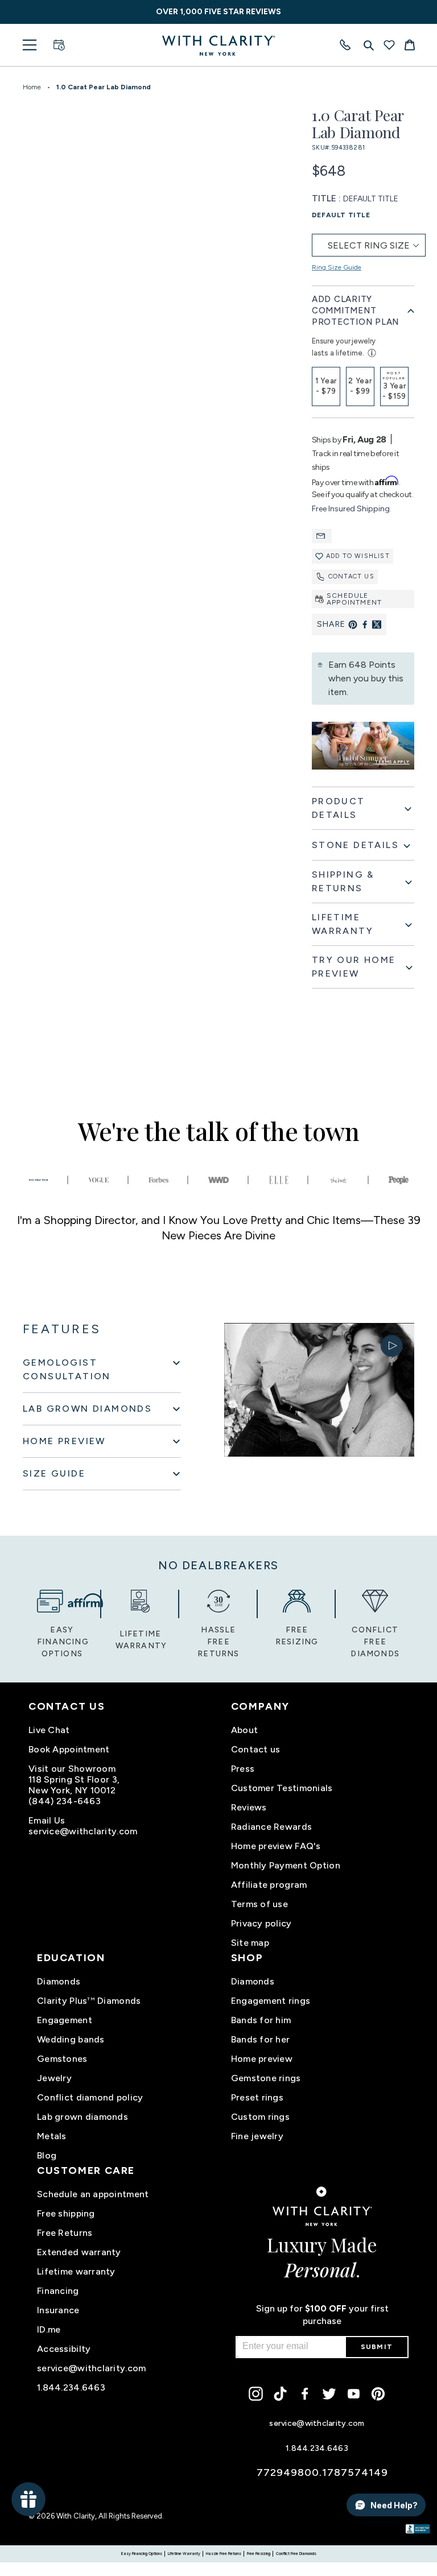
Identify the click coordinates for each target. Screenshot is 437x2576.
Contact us (351, 576)
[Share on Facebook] (365, 625)
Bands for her (261, 2039)
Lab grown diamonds (83, 2117)
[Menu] (30, 45)
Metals (52, 2136)
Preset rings (257, 2097)
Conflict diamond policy (90, 2097)
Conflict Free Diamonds (296, 2554)
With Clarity (76, 2516)
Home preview (262, 2059)
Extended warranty (79, 2252)
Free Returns (65, 2233)
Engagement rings (271, 2001)
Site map (250, 1943)
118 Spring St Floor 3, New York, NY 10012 (74, 1785)
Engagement (65, 2020)
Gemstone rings (266, 2078)
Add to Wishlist (358, 556)
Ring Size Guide (337, 267)
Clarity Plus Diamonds (89, 2001)
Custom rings (260, 2117)
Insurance (58, 2310)
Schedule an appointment (93, 2194)
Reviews (249, 1807)
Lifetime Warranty (184, 2554)
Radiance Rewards (271, 1827)
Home (32, 87)
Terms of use (259, 1904)
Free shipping (66, 2213)
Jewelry (54, 2078)
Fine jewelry (257, 2136)
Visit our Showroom (72, 1769)
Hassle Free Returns (224, 2554)
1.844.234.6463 (71, 2387)
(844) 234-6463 (65, 1801)
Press (243, 1769)
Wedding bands (71, 2039)
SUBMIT (377, 2347)
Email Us (47, 1820)
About (244, 1730)
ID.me (49, 2329)
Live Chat (49, 1730)
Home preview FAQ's (276, 1846)
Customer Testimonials (282, 1788)
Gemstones (62, 2059)
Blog (47, 2155)
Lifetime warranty (76, 2271)
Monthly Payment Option (286, 1865)
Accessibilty (64, 2349)
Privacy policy (261, 1923)
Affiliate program (269, 1885)
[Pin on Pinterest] (353, 625)
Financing (58, 2291)
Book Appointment (69, 1749)
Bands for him (261, 2020)
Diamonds (59, 1981)
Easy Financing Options (142, 2554)
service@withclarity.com (83, 1831)
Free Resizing (259, 2554)
